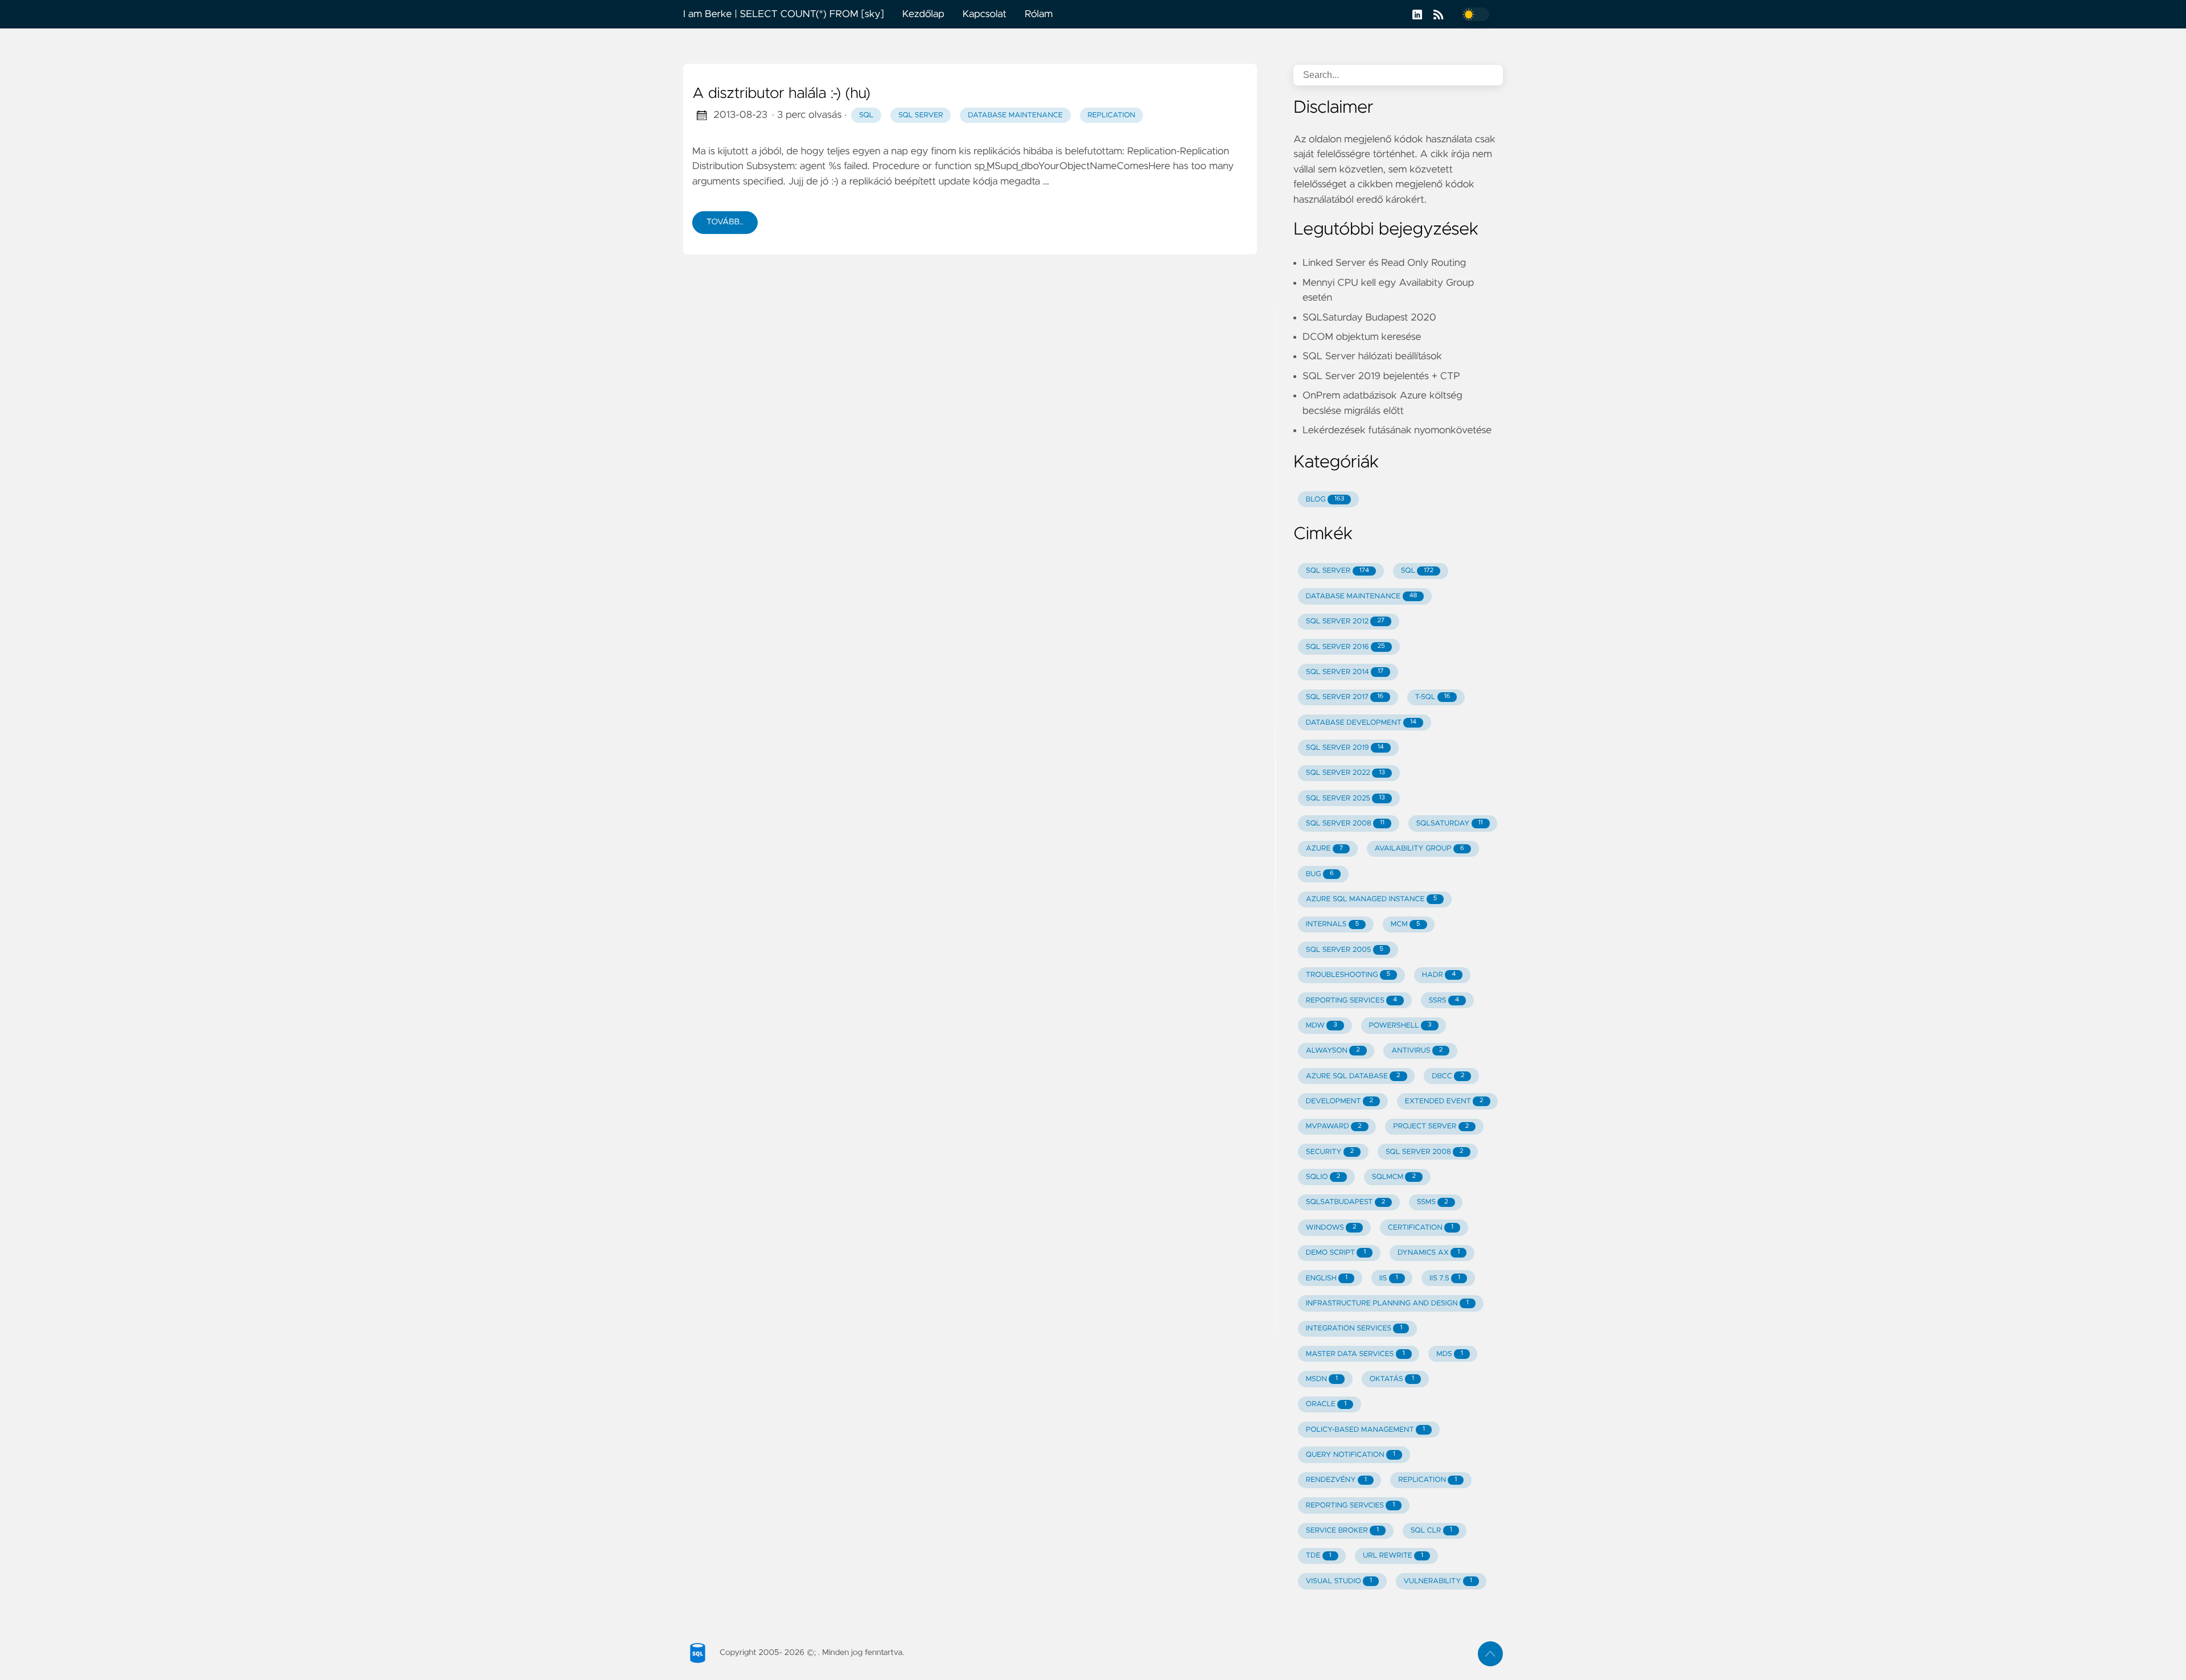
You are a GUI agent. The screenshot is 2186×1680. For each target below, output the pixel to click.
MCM (1406, 924)
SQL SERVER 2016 (1345, 647)
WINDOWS (1331, 1228)
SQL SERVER (1338, 571)
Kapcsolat (985, 14)
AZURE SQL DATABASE (1353, 1076)
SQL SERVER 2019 (1345, 748)
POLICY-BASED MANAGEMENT (1365, 1430)
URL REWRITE (1393, 1556)
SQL (866, 115)
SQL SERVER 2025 (1345, 798)
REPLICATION (1427, 1480)
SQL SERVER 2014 (1345, 672)
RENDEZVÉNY (1336, 1480)
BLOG (1325, 500)
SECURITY (1330, 1152)
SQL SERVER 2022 (1345, 773)
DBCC (1448, 1076)
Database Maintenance (1015, 115)
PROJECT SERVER (1431, 1126)
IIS (1389, 1278)
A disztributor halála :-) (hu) (781, 94)
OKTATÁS (1392, 1379)
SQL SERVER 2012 (1345, 621)
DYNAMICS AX (1429, 1253)
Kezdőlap (923, 14)
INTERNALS (1332, 924)
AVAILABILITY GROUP (1419, 849)
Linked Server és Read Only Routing (1384, 263)
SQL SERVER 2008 (1345, 823)
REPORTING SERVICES (1351, 1001)
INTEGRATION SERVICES (1354, 1328)
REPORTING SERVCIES (1350, 1506)
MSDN (1322, 1379)
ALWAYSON (1333, 1051)
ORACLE (1326, 1404)
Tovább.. (725, 222)
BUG (1320, 874)
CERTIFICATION (1421, 1228)
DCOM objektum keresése (1362, 337)
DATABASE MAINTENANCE (1362, 596)
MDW (1322, 1026)
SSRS (1444, 1001)
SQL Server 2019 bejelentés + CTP (1381, 376)
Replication (1111, 115)
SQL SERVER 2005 (1345, 950)
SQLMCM (1394, 1177)
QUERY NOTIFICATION (1351, 1455)
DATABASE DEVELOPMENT (1361, 723)
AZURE (1324, 849)
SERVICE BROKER (1342, 1531)
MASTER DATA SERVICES (1355, 1354)
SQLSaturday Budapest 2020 (1369, 318)
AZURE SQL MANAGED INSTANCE (1371, 899)
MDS (1450, 1354)
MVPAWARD (1334, 1126)
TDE (1319, 1556)
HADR (1439, 975)
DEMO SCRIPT (1336, 1253)
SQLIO (1323, 1177)
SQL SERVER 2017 (1345, 697)
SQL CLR (1431, 1531)
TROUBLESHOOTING (1348, 975)
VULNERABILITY (1438, 1581)
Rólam (1039, 14)
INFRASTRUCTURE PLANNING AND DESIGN (1387, 1303)
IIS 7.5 (1445, 1278)
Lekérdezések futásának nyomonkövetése (1397, 430)
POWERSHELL (1400, 1026)
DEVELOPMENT (1339, 1101)
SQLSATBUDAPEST (1345, 1202)
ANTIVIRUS (1417, 1051)
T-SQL (1433, 697)
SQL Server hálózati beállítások (1372, 356)
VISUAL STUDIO (1339, 1581)
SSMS (1433, 1202)
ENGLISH (1327, 1278)
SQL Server (921, 115)
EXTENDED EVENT (1444, 1101)
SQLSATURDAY (1450, 823)
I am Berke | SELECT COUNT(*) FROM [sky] (784, 14)
